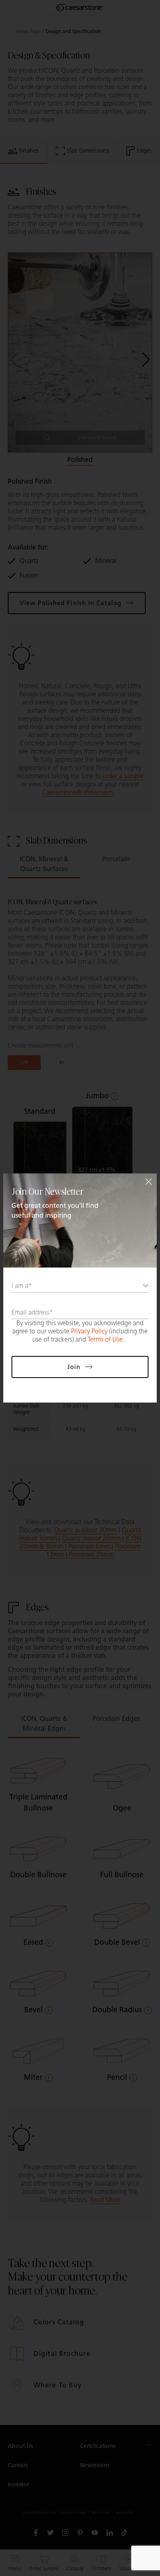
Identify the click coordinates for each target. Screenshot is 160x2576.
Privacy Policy (89, 1331)
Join (74, 1367)
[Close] (149, 1182)
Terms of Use (105, 1339)
